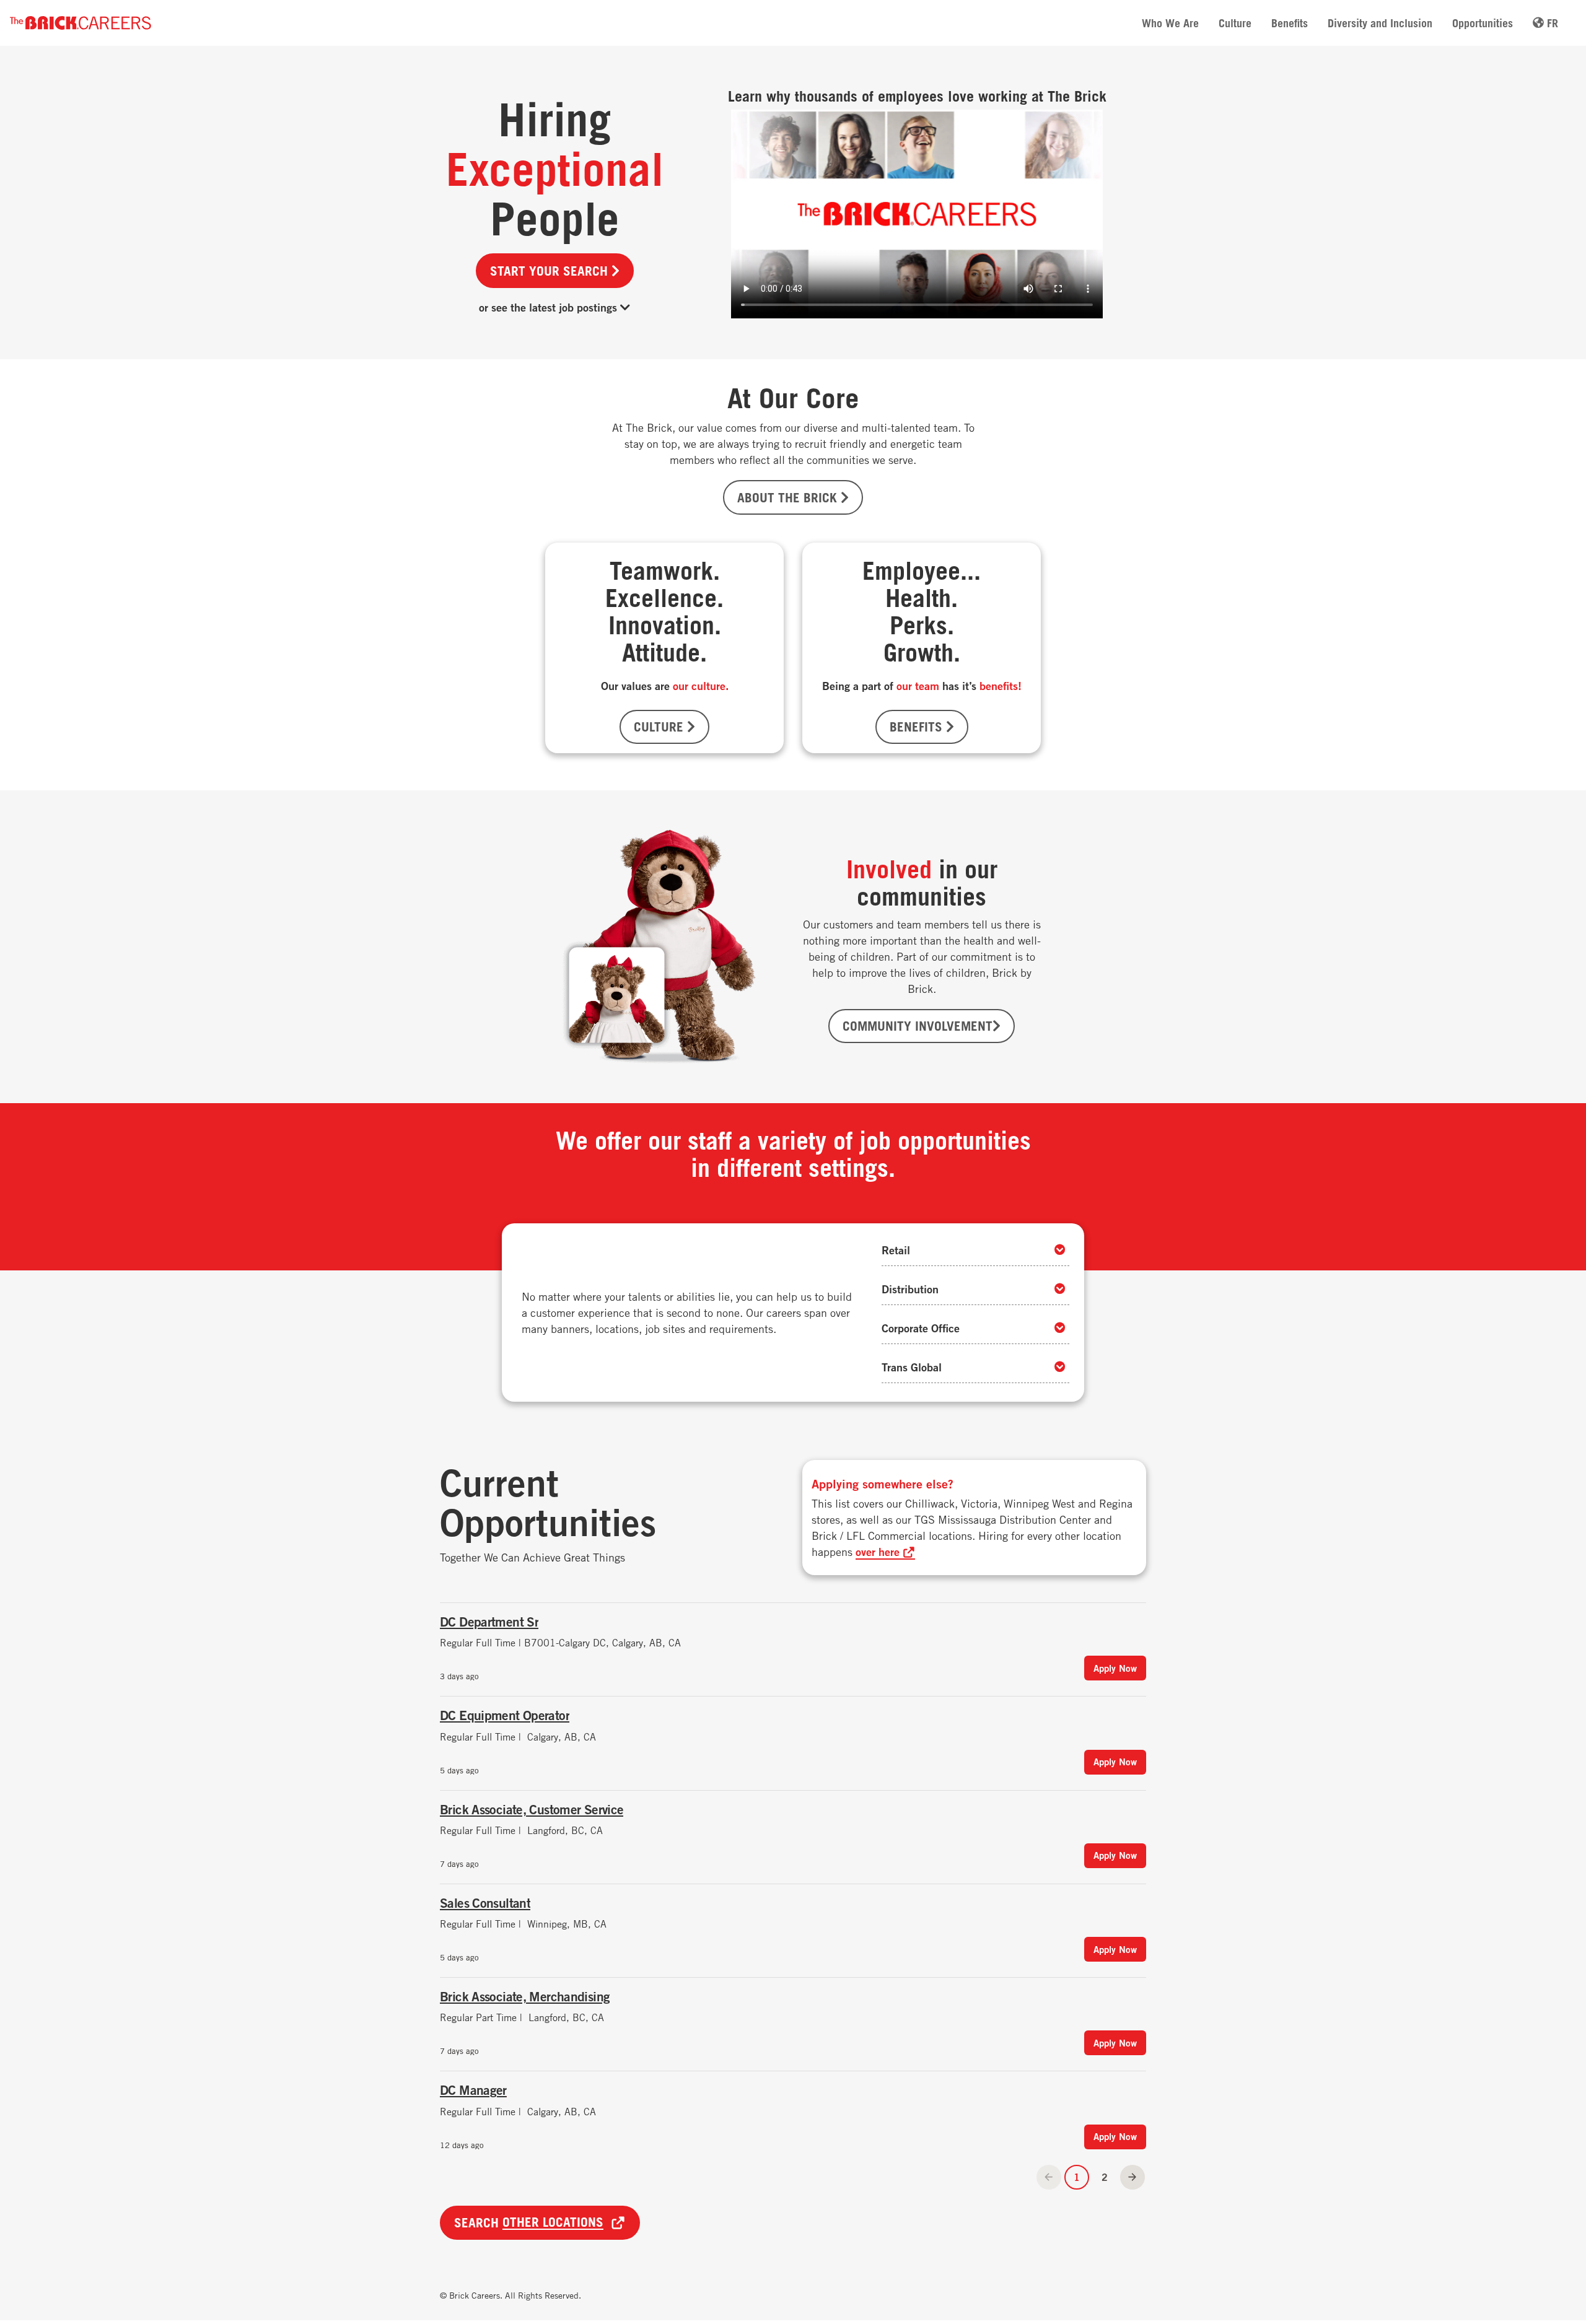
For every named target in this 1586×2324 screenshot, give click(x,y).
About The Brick (789, 497)
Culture (1235, 23)
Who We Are (1170, 23)
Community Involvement (918, 1026)
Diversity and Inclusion (1380, 23)
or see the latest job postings (550, 307)
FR (1551, 23)
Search (529, 2222)
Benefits (1290, 23)
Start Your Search (551, 271)
